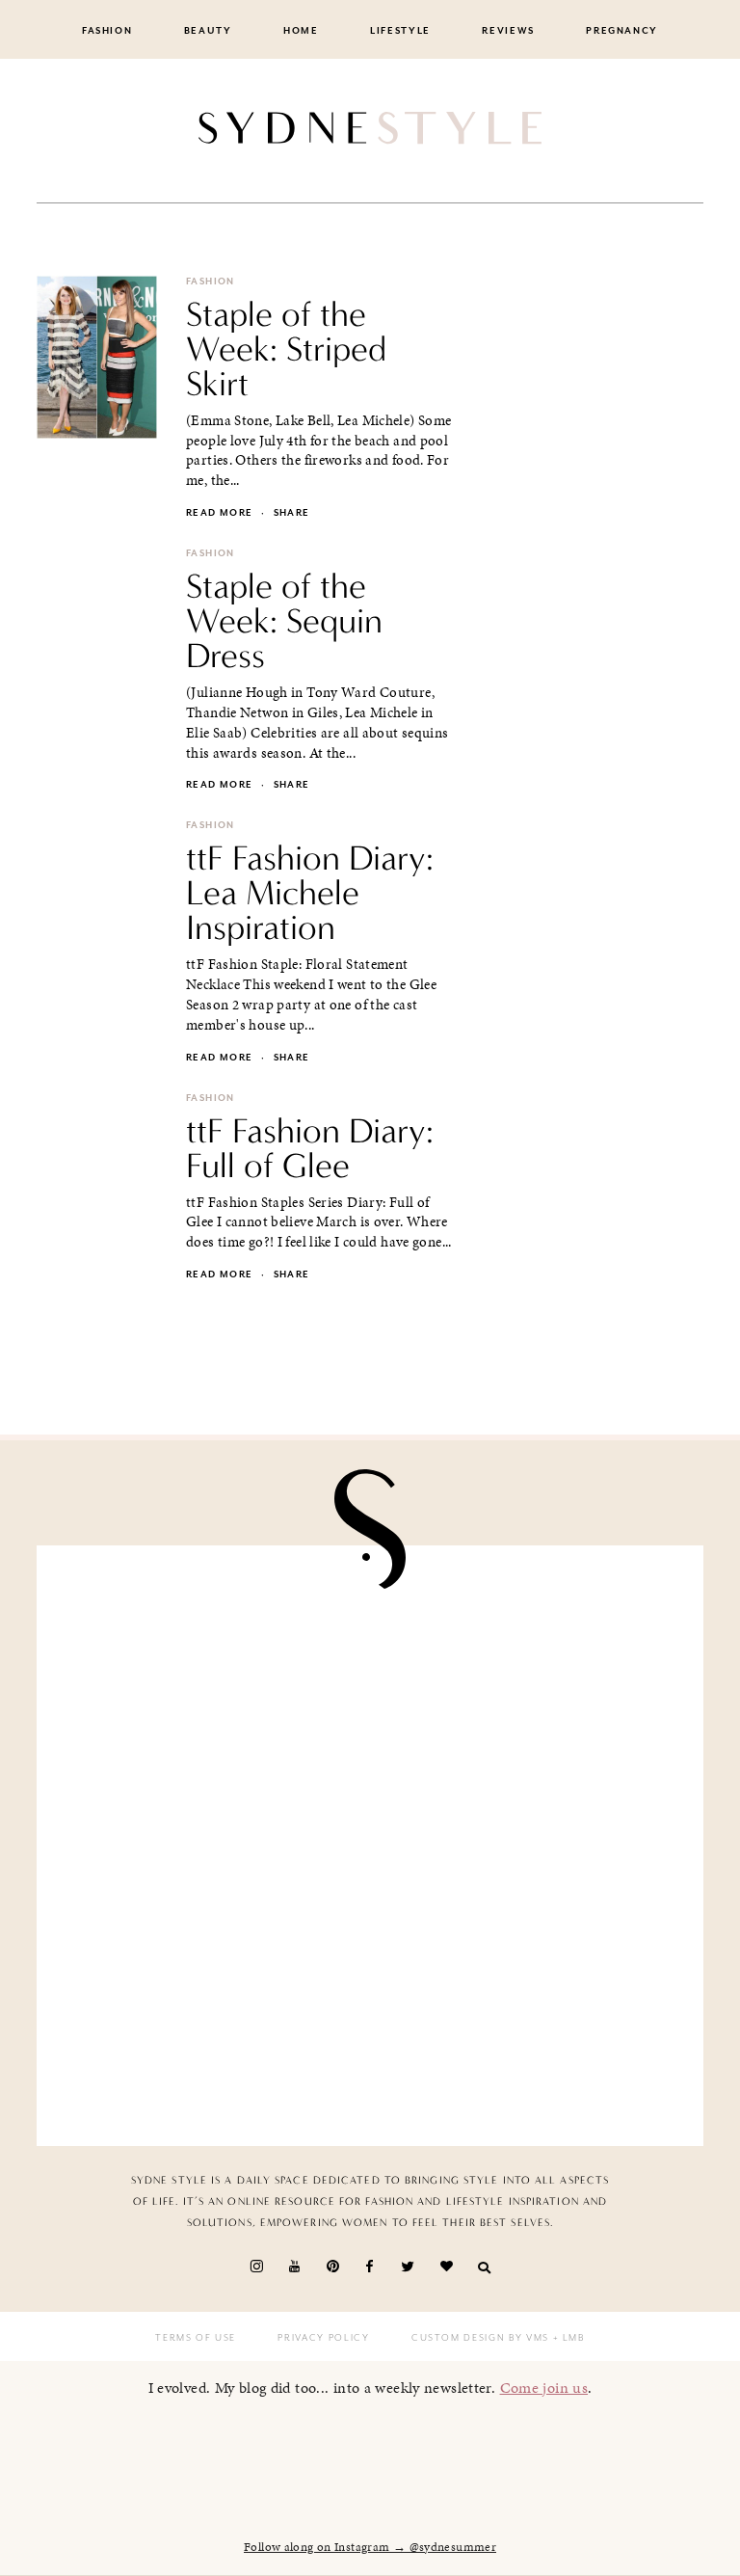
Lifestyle (400, 31)
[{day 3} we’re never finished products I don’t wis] (529, 1846)
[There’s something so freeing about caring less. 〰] (211, 1846)
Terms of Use (196, 2338)
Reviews (508, 31)
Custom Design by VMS (480, 2338)
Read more (219, 513)
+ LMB (567, 2338)
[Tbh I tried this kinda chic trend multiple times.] (211, 2028)
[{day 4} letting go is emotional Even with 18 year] (529, 1663)
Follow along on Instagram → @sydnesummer (370, 2547)
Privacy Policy (323, 2338)
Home (301, 31)
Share (292, 513)
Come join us (544, 2388)
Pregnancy (622, 31)
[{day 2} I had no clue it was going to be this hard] (529, 2028)
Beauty (208, 31)
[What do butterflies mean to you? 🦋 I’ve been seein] (211, 1663)
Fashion (107, 31)
